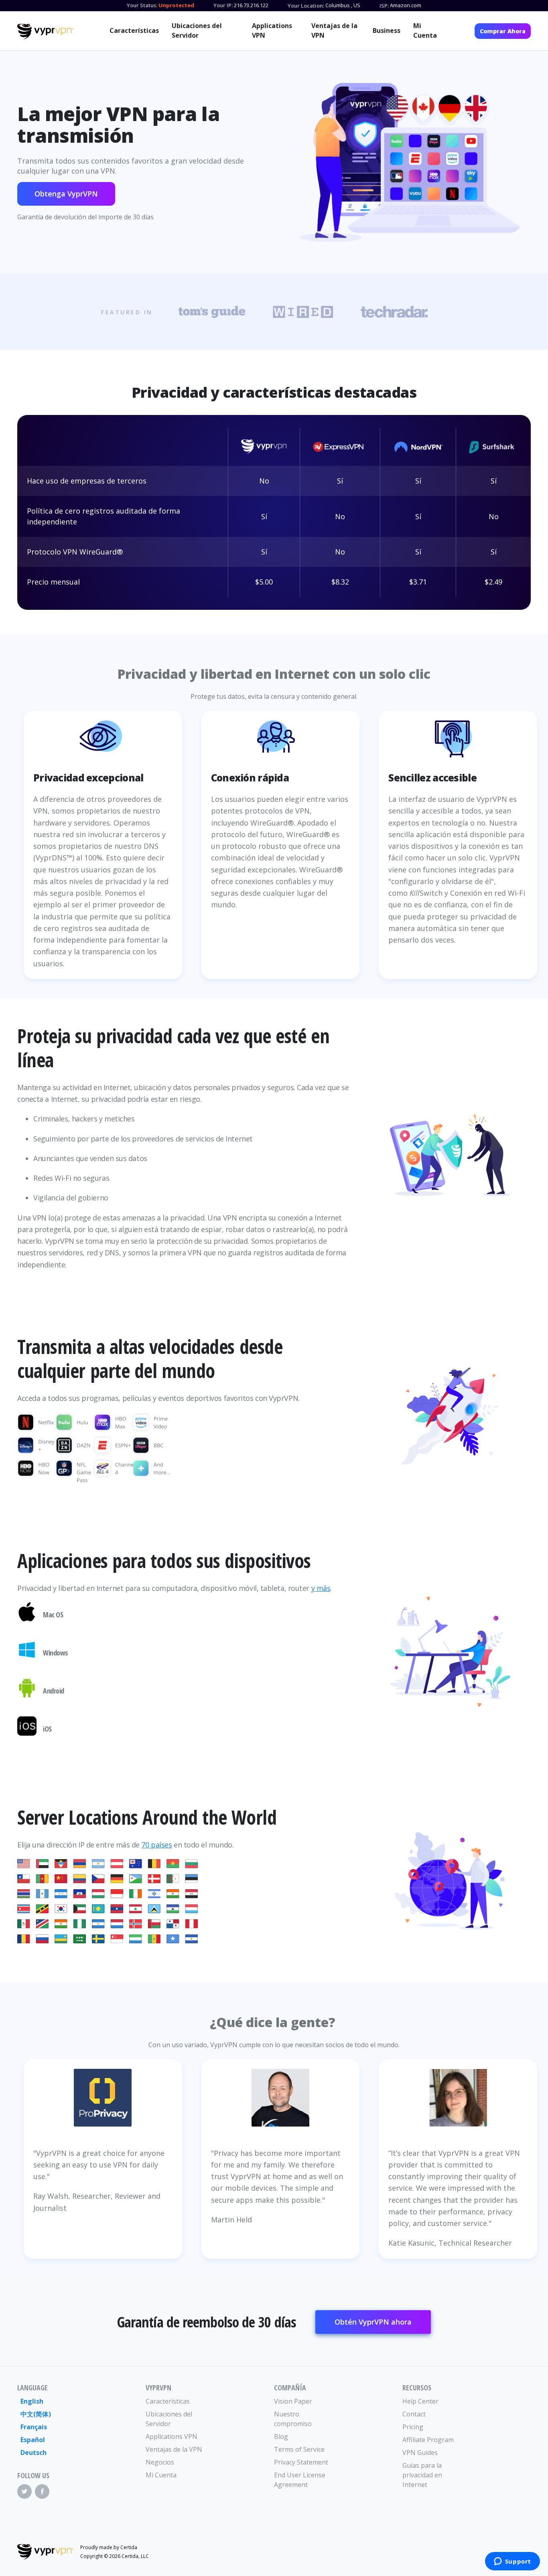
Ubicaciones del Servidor (197, 30)
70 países (156, 1845)
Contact (414, 2414)
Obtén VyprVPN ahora (373, 2322)
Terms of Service (299, 2449)
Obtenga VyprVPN (66, 194)
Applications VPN (272, 30)
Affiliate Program (428, 2440)
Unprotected (176, 5)
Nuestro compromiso (293, 2419)
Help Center (420, 2401)
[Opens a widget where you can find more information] (512, 2562)
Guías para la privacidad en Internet (422, 2475)
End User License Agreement (300, 2480)
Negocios (160, 2462)
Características (134, 30)
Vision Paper (293, 2401)
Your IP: (223, 5)
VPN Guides (420, 2453)
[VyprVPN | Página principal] (46, 32)
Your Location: (306, 6)
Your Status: (142, 5)
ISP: (384, 6)
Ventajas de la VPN (334, 30)
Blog (281, 2436)
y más (321, 1588)
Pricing (413, 2427)
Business (387, 30)
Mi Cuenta (425, 30)
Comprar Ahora (503, 31)
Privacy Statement (301, 2462)
